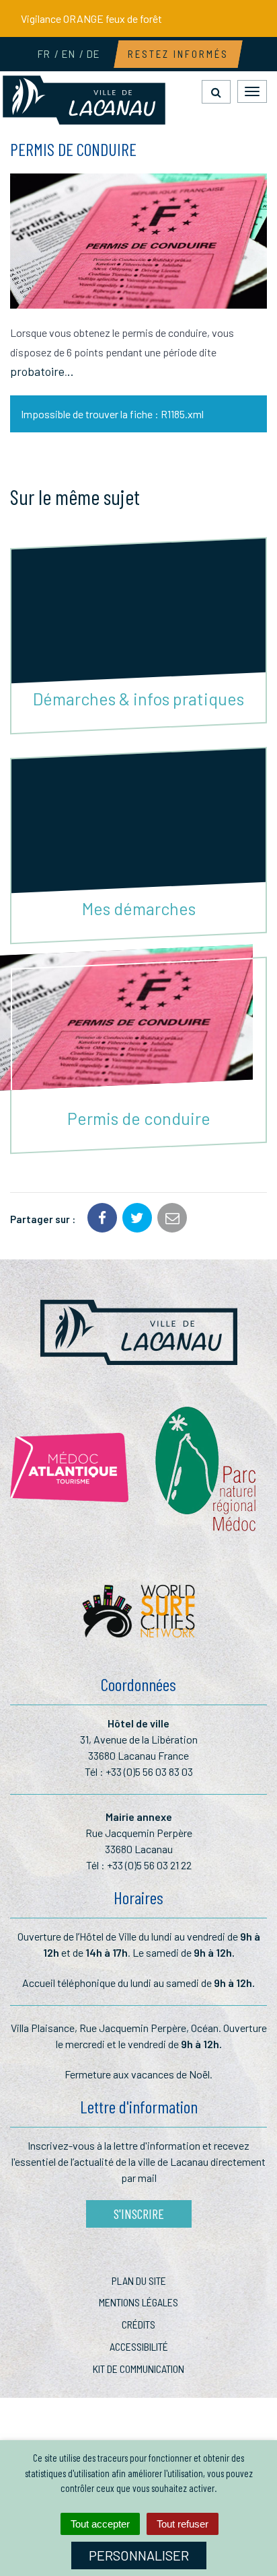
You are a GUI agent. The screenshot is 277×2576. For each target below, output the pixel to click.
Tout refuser (183, 2524)
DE (93, 54)
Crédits (138, 2324)
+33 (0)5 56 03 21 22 (149, 1865)
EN (68, 54)
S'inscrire (139, 2214)
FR (43, 54)
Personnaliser (139, 2555)
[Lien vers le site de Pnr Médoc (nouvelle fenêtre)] (208, 1468)
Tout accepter (100, 2524)
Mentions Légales (138, 2302)
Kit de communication (138, 2369)
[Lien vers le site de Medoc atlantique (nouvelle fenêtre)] (69, 1468)
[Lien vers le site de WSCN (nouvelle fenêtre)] (138, 1615)
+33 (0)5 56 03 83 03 (149, 1771)
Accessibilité (139, 2346)
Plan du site (139, 2280)
